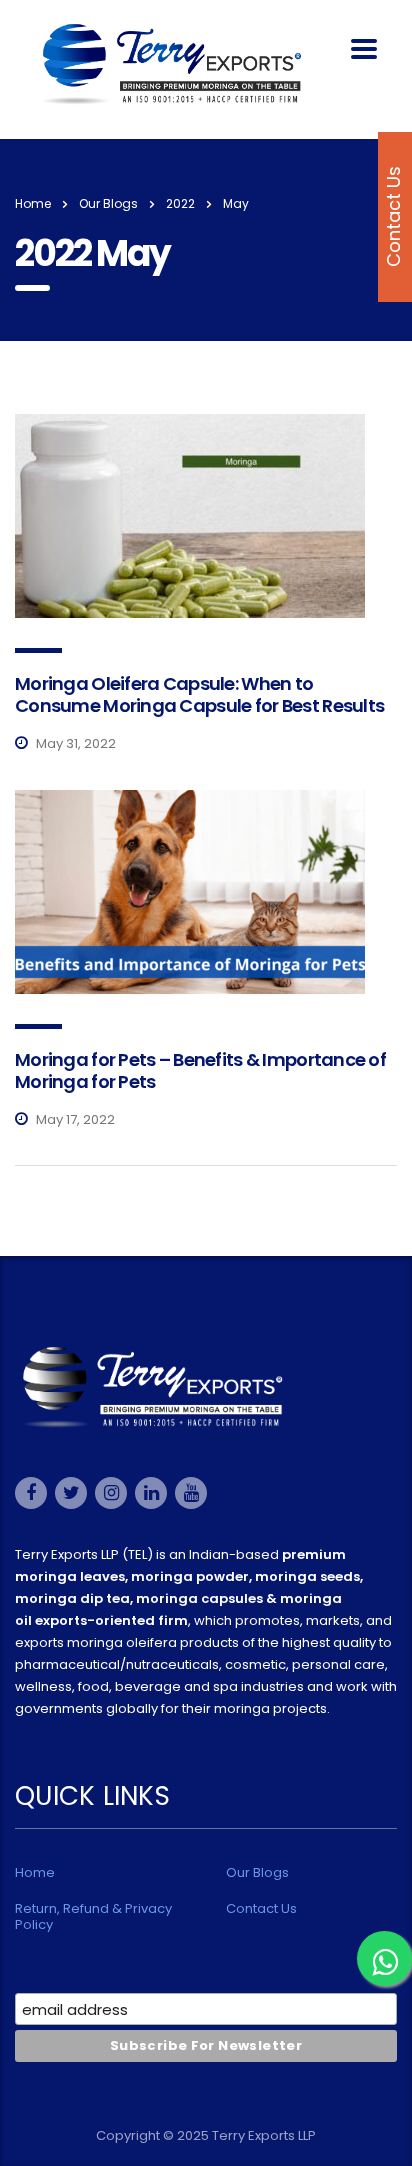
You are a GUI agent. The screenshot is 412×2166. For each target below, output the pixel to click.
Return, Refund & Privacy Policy (93, 1917)
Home (33, 203)
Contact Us (261, 1909)
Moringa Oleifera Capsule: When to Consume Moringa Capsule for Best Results (199, 694)
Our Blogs (257, 1873)
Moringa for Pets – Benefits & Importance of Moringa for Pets (200, 1070)
